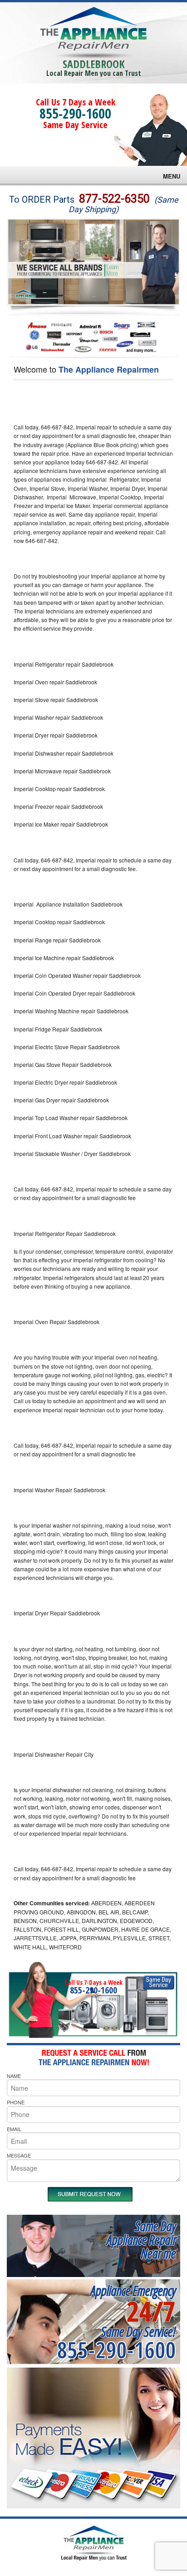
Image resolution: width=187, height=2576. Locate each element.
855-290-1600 (75, 113)
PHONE (16, 2102)
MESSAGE (19, 2155)
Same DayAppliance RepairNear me (141, 2240)
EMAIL (14, 2129)
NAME (14, 2076)
